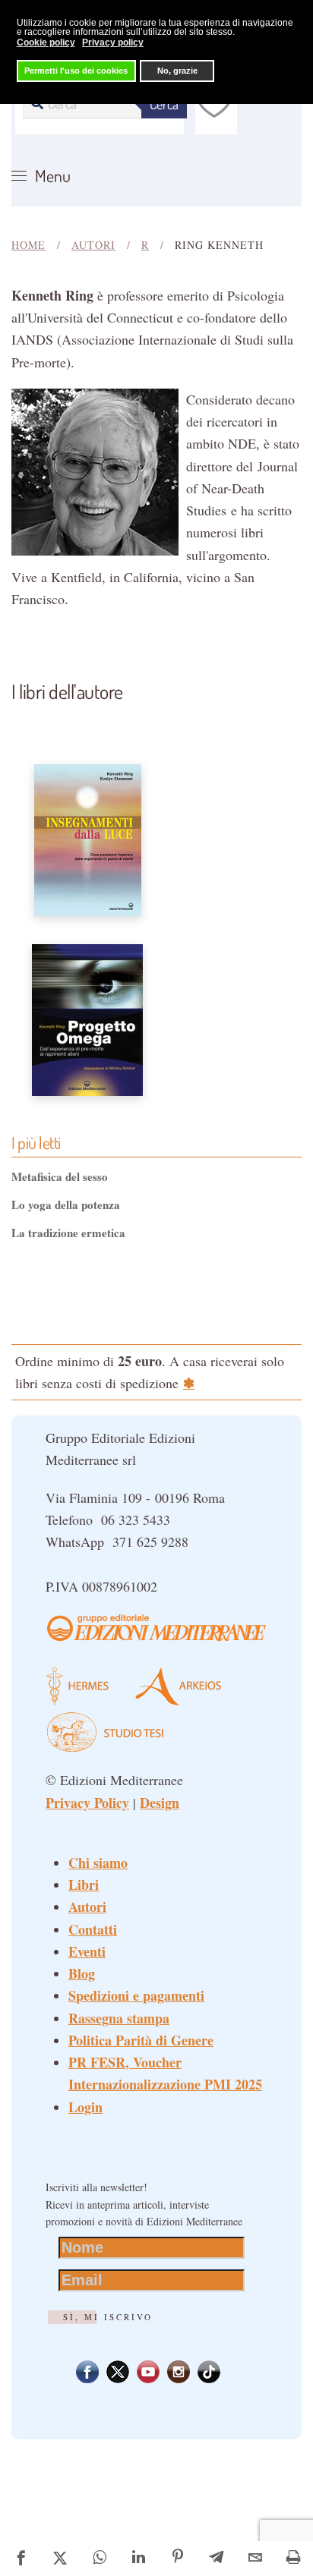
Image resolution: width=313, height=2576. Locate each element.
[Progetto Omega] (87, 1018)
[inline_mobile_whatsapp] (99, 2559)
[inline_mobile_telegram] (217, 2559)
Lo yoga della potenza (66, 1205)
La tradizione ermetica (68, 1233)
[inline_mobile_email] (256, 2559)
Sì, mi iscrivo (108, 2317)
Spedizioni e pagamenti (136, 1995)
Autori (87, 1907)
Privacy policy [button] (113, 43)
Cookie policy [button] (46, 43)
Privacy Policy (87, 1803)
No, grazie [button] (177, 71)
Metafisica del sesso (60, 1176)
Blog (82, 1973)
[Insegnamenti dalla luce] (88, 838)
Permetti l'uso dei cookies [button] (76, 71)
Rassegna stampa (119, 2018)
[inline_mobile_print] (294, 2559)
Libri (84, 1885)
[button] (41, 176)
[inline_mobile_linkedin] (139, 2559)
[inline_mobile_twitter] (60, 2559)
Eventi (87, 1951)
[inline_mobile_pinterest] (177, 2559)
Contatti (93, 1929)
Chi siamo (98, 1863)
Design (160, 1803)
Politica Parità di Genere (141, 2040)
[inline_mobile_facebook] (21, 2559)
